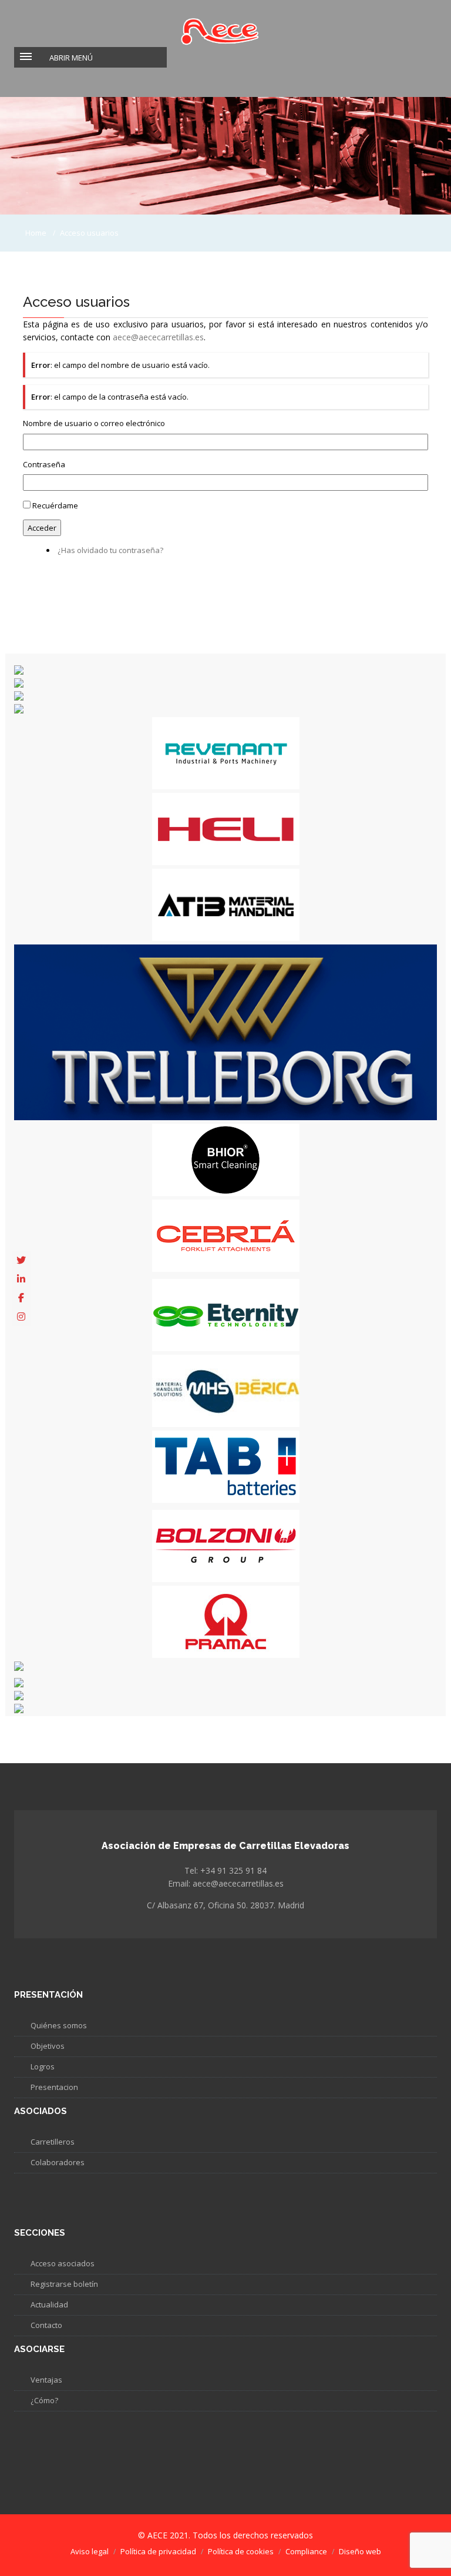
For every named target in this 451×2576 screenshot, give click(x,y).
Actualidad (49, 2304)
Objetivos (48, 2046)
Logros (43, 2066)
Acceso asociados (63, 2263)
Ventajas (46, 2380)
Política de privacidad (158, 2551)
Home (36, 233)
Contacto (46, 2325)
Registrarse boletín (64, 2284)
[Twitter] (21, 1260)
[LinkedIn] (21, 1279)
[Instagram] (21, 1317)
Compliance (306, 2551)
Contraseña (44, 464)
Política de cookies (241, 2551)
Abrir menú (71, 58)
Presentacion (54, 2087)
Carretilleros (53, 2142)
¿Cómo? (44, 2400)
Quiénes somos (59, 2025)
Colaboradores (58, 2162)
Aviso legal (90, 2551)
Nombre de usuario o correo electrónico (94, 423)
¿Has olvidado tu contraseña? (110, 550)
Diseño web (360, 2551)
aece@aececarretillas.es (158, 337)
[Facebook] (21, 1298)
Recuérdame (55, 505)
